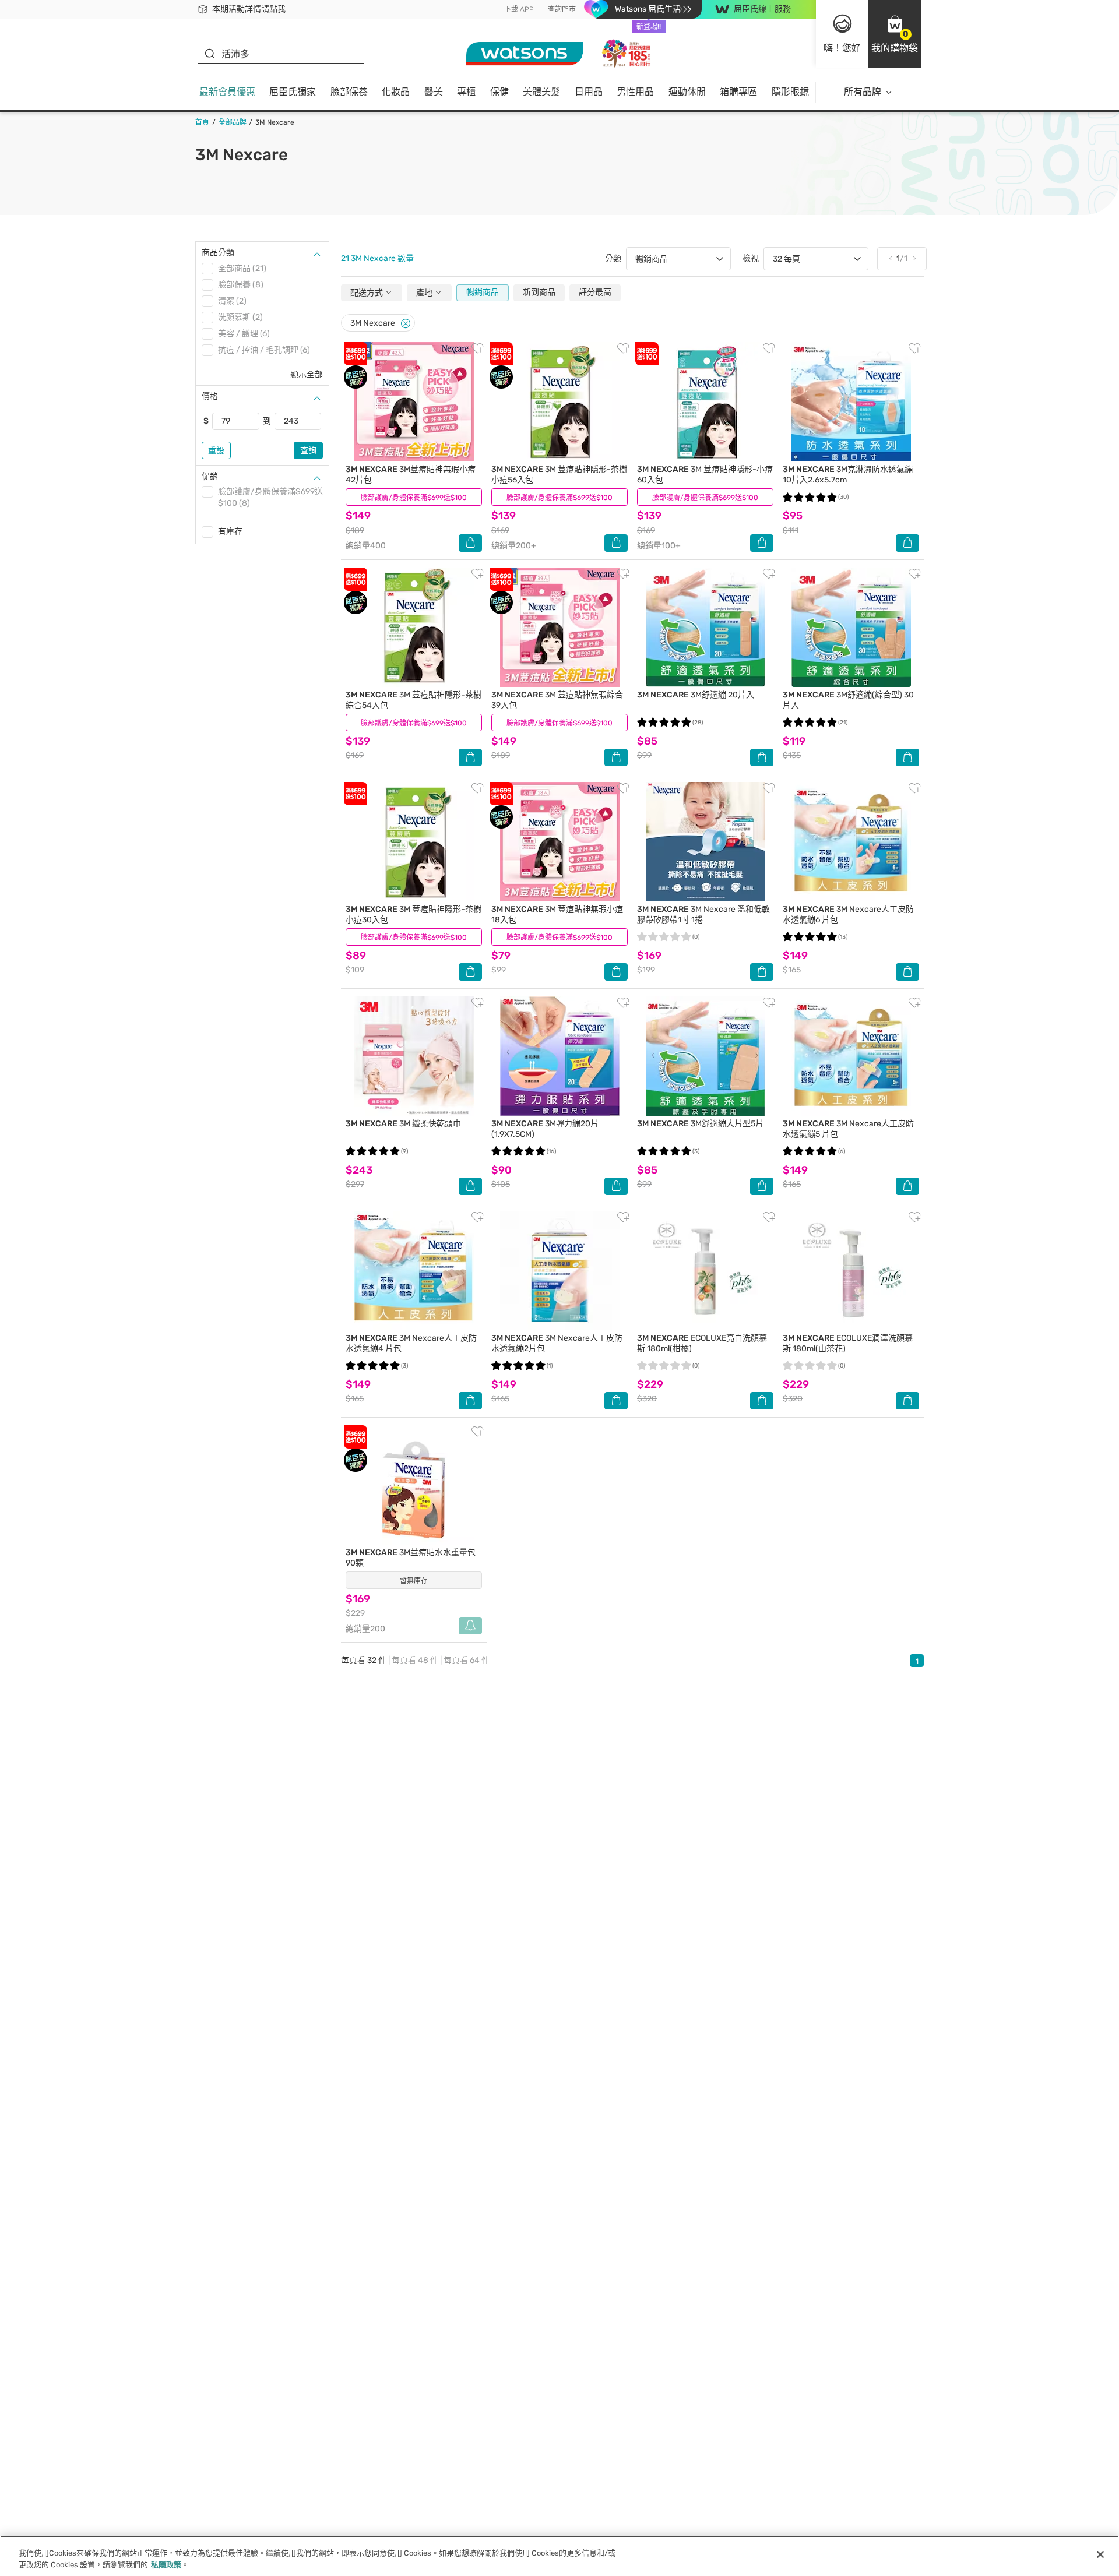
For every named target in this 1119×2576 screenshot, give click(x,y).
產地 (425, 293)
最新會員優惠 (227, 92)
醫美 (434, 92)
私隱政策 (166, 2564)
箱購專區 (738, 92)
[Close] (406, 324)
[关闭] (1100, 2554)
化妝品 (396, 92)
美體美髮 (541, 92)
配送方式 (367, 293)
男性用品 (635, 92)
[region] (559, 2556)
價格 (210, 397)
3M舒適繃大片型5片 (700, 1124)
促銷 (210, 476)
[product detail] (414, 402)
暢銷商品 (483, 292)
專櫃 (466, 92)
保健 (499, 92)
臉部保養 (349, 92)
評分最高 (595, 292)
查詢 (308, 451)
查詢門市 (562, 9)
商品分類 (218, 253)
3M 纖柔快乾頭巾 (403, 1124)
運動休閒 (687, 92)
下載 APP (519, 9)
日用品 (589, 92)
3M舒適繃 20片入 (696, 695)
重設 (216, 451)
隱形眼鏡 (790, 92)
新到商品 (539, 292)
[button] (895, 34)
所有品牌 (863, 92)
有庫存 (230, 532)
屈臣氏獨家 (293, 92)
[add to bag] (470, 543)
